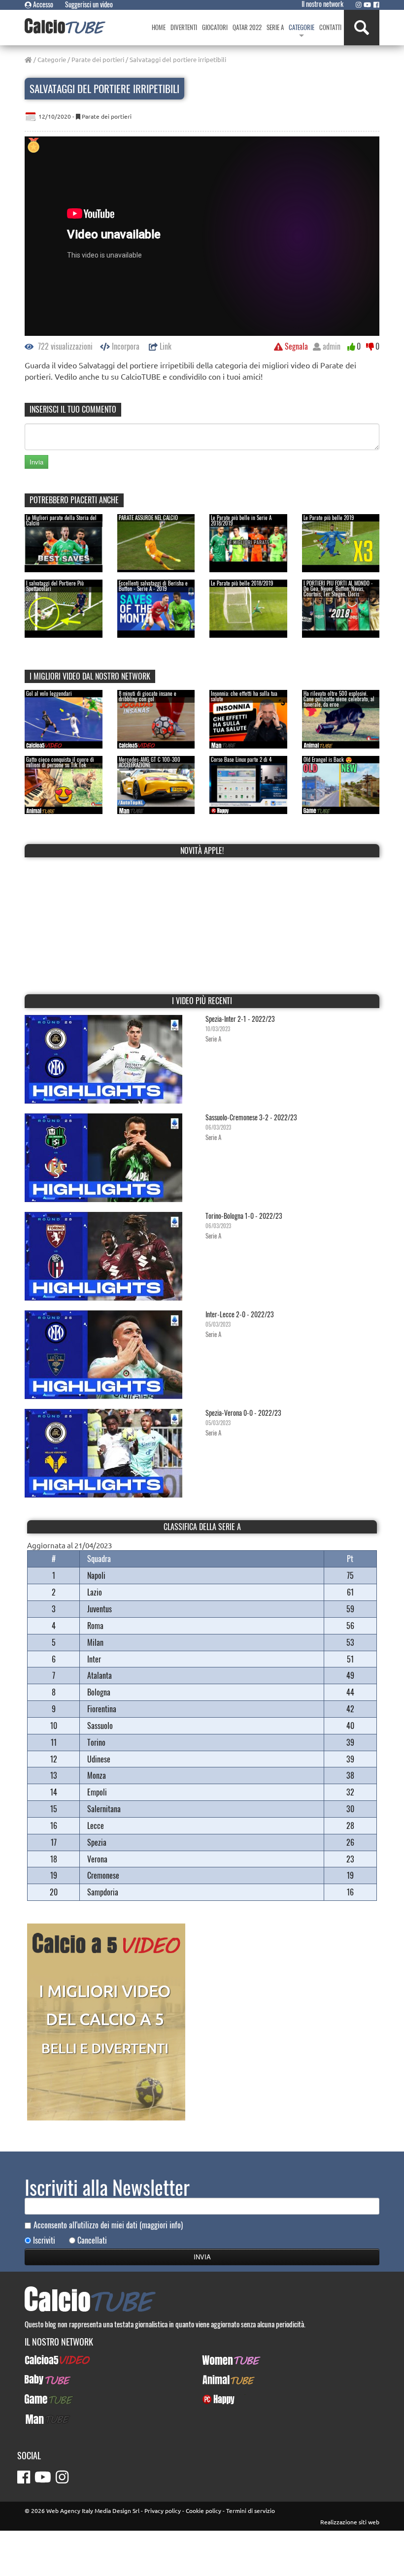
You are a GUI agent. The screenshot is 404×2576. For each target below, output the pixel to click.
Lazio (95, 1592)
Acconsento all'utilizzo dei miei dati (108, 2225)
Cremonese (103, 1875)
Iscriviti (44, 2240)
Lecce (96, 1826)
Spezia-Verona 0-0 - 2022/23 (243, 1413)
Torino (96, 1742)
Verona (97, 1859)
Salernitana (104, 1809)
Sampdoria (103, 1892)
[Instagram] (359, 4)
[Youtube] (367, 4)
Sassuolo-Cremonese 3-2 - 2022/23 (251, 1117)
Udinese (99, 1759)
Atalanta (100, 1675)
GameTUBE (41, 2399)
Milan (95, 1642)
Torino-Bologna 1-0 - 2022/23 (244, 1216)
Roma (95, 1626)
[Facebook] (376, 4)
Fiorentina (102, 1709)
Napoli (96, 1575)
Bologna (99, 1692)
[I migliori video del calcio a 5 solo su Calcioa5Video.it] (106, 2021)
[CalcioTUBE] (65, 26)
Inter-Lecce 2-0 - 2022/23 (240, 1314)
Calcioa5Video (46, 2360)
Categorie (52, 59)
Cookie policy (203, 2511)
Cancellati (92, 2240)
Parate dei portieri (98, 59)
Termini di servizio (251, 2511)
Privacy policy (163, 2511)
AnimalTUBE (220, 2380)
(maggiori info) (161, 2225)
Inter (94, 1659)
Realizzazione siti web (350, 2522)
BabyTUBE (39, 2380)
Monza (97, 1775)
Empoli (97, 1792)
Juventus (100, 1609)
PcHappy (215, 2399)
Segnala (295, 346)
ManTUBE (38, 2419)
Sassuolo (100, 1726)
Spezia (97, 1842)
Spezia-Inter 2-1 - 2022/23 (240, 1019)
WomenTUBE (220, 2360)
